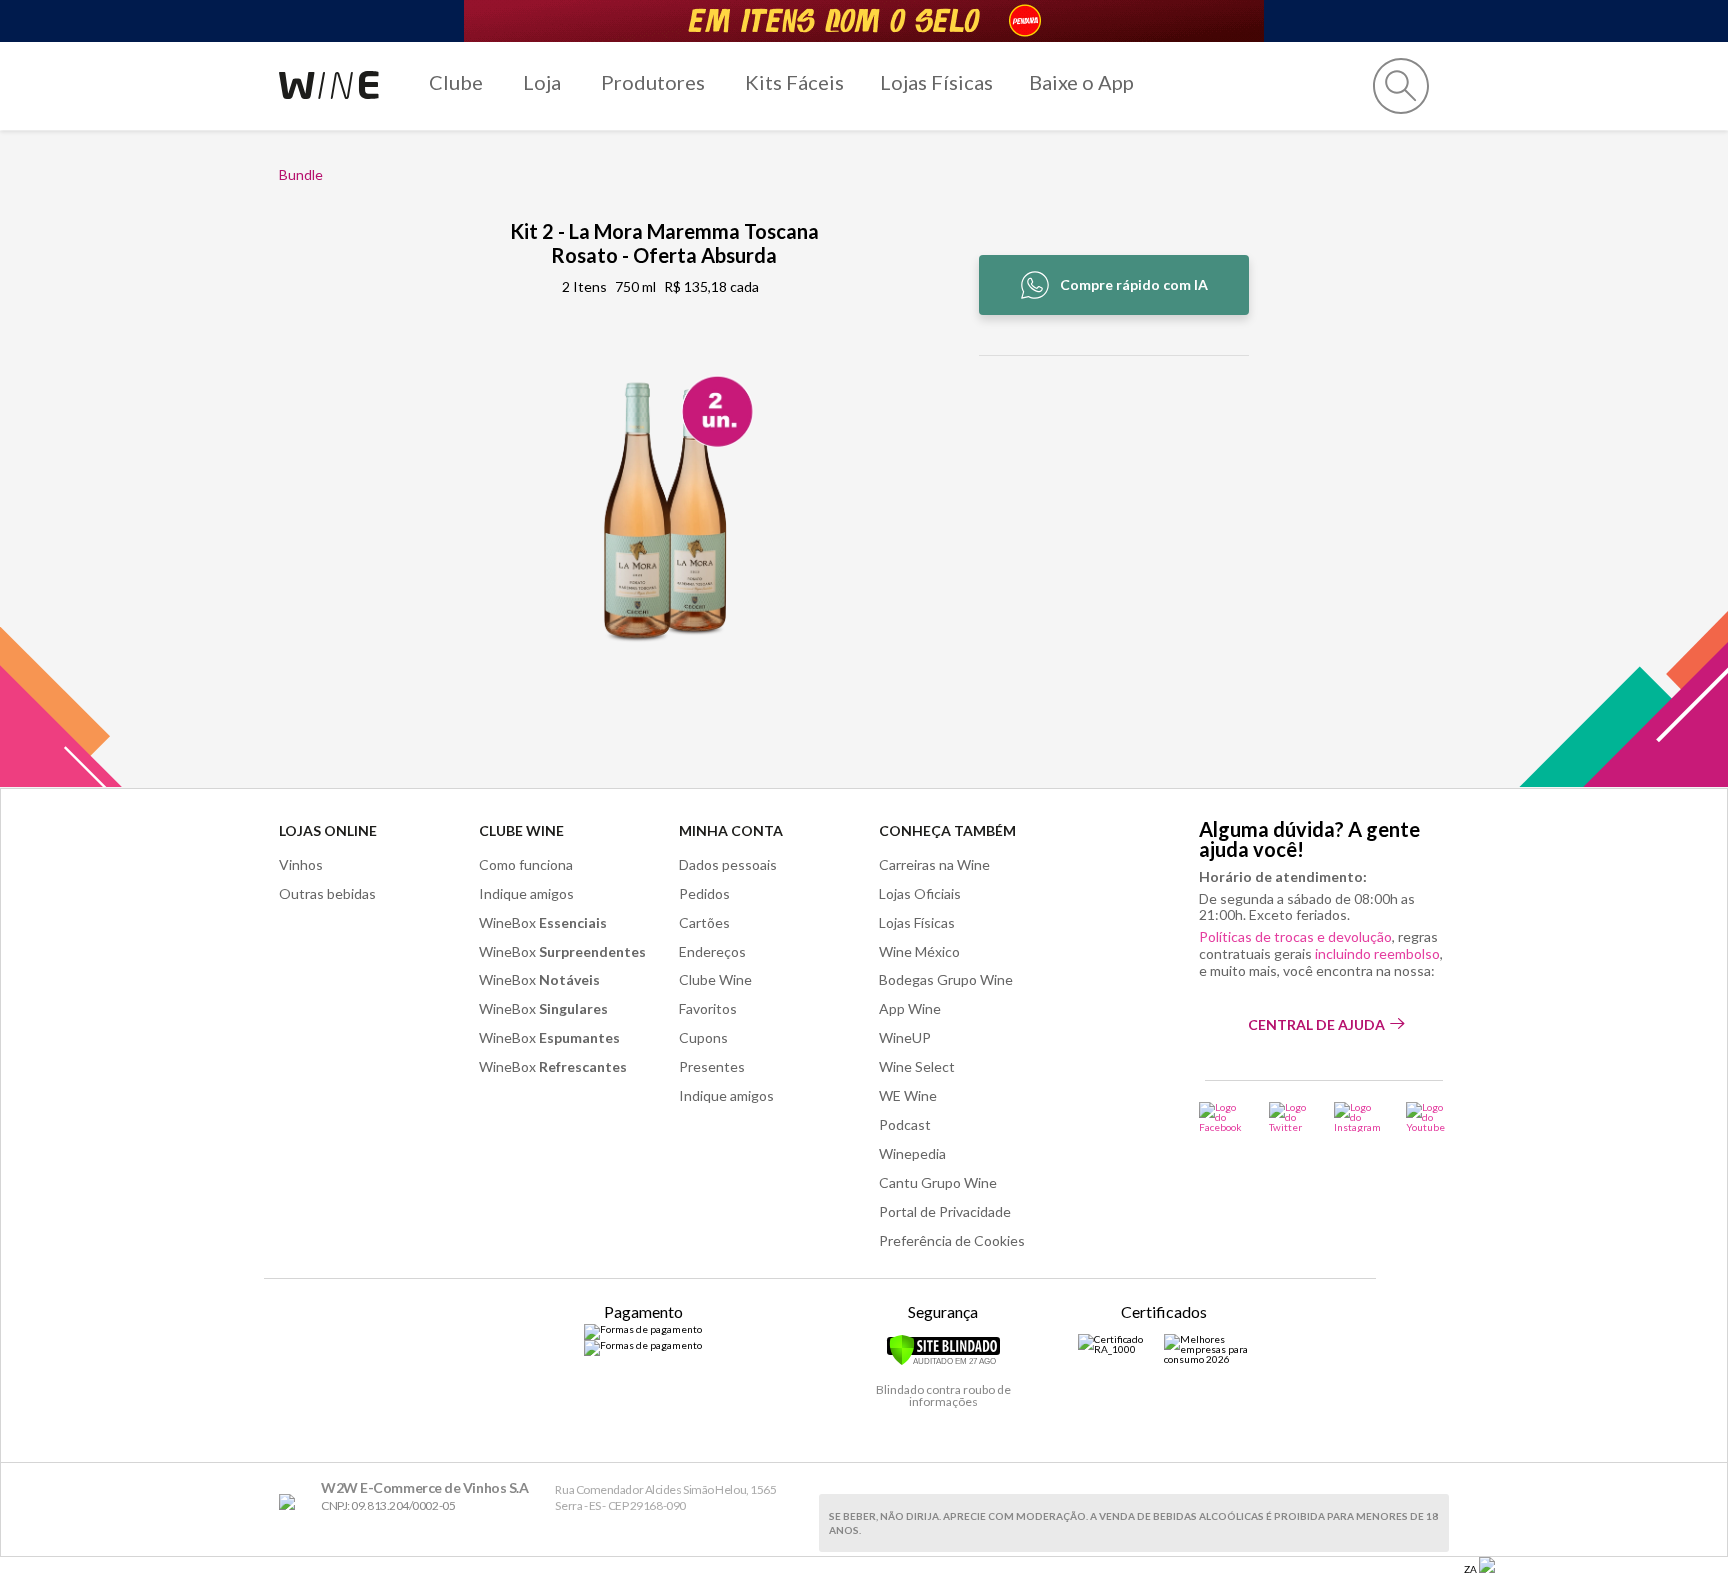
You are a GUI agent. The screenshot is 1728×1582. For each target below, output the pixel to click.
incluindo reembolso (1377, 953)
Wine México (919, 951)
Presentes (712, 1066)
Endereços (712, 951)
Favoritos (708, 1008)
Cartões (704, 922)
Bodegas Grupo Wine (946, 979)
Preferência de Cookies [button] (952, 1240)
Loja (542, 82)
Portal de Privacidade (945, 1211)
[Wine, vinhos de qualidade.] (291, 1502)
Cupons (703, 1037)
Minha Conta (731, 830)
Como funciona (526, 864)
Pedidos (704, 893)
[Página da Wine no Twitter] (1289, 1117)
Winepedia (912, 1153)
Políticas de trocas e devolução (1295, 936)
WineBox (543, 922)
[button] (1401, 86)
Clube (456, 82)
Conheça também (947, 830)
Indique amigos (526, 893)
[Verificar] (943, 1362)
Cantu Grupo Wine (938, 1182)
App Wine (910, 1008)
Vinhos (301, 864)
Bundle (301, 174)
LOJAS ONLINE (328, 830)
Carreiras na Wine (934, 864)
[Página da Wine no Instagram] (1357, 1117)
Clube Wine (521, 830)
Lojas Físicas (936, 82)
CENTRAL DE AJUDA (1316, 1024)
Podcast (905, 1124)
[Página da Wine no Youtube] (1427, 1117)
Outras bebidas (327, 893)
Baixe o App (1081, 82)
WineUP (905, 1037)
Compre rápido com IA (1134, 284)
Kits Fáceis (794, 82)
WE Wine (908, 1095)
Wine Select (917, 1066)
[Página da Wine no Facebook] (1221, 1117)
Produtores (653, 82)
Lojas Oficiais (920, 893)
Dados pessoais (728, 864)
